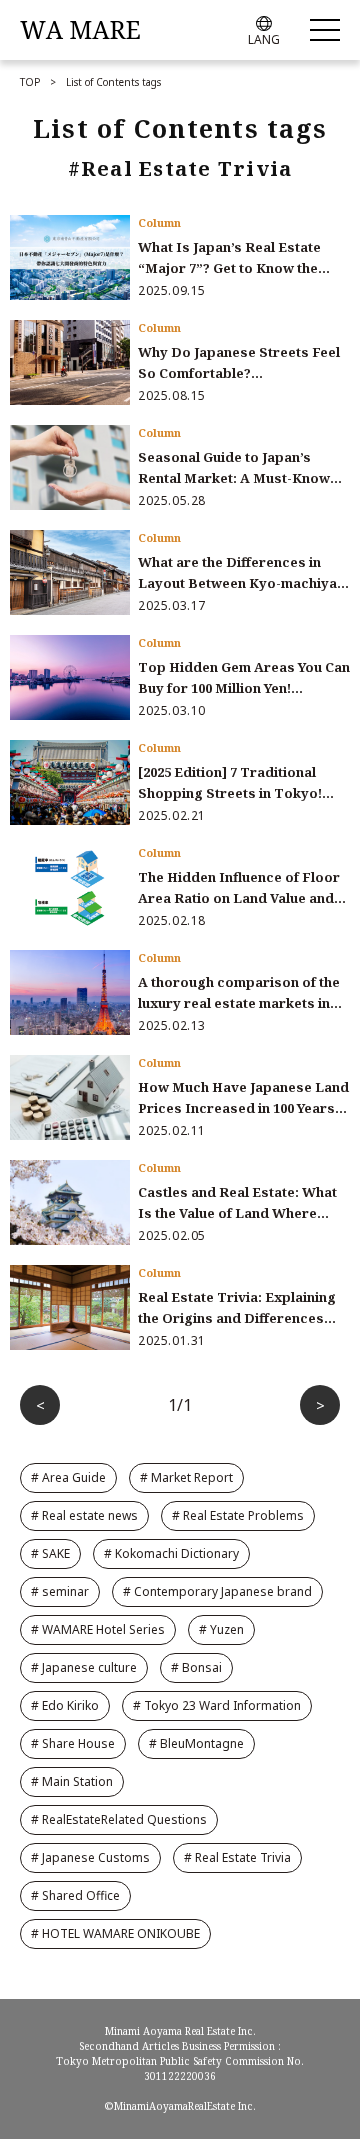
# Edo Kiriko (65, 1705)
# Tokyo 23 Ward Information (217, 1705)
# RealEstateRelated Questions (119, 1819)
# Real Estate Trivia (237, 1857)
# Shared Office (75, 1895)
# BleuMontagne (196, 1743)
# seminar (60, 1591)
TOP (30, 82)
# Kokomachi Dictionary (171, 1553)
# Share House (73, 1743)
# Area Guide (68, 1477)
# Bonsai (196, 1667)
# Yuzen (221, 1629)
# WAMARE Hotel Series (98, 1629)
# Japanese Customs (90, 1857)
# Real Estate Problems (238, 1515)
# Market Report (186, 1477)
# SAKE (50, 1553)
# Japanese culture (84, 1667)
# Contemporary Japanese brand (217, 1591)
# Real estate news (84, 1515)
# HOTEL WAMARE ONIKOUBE (115, 1933)
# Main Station (72, 1781)
